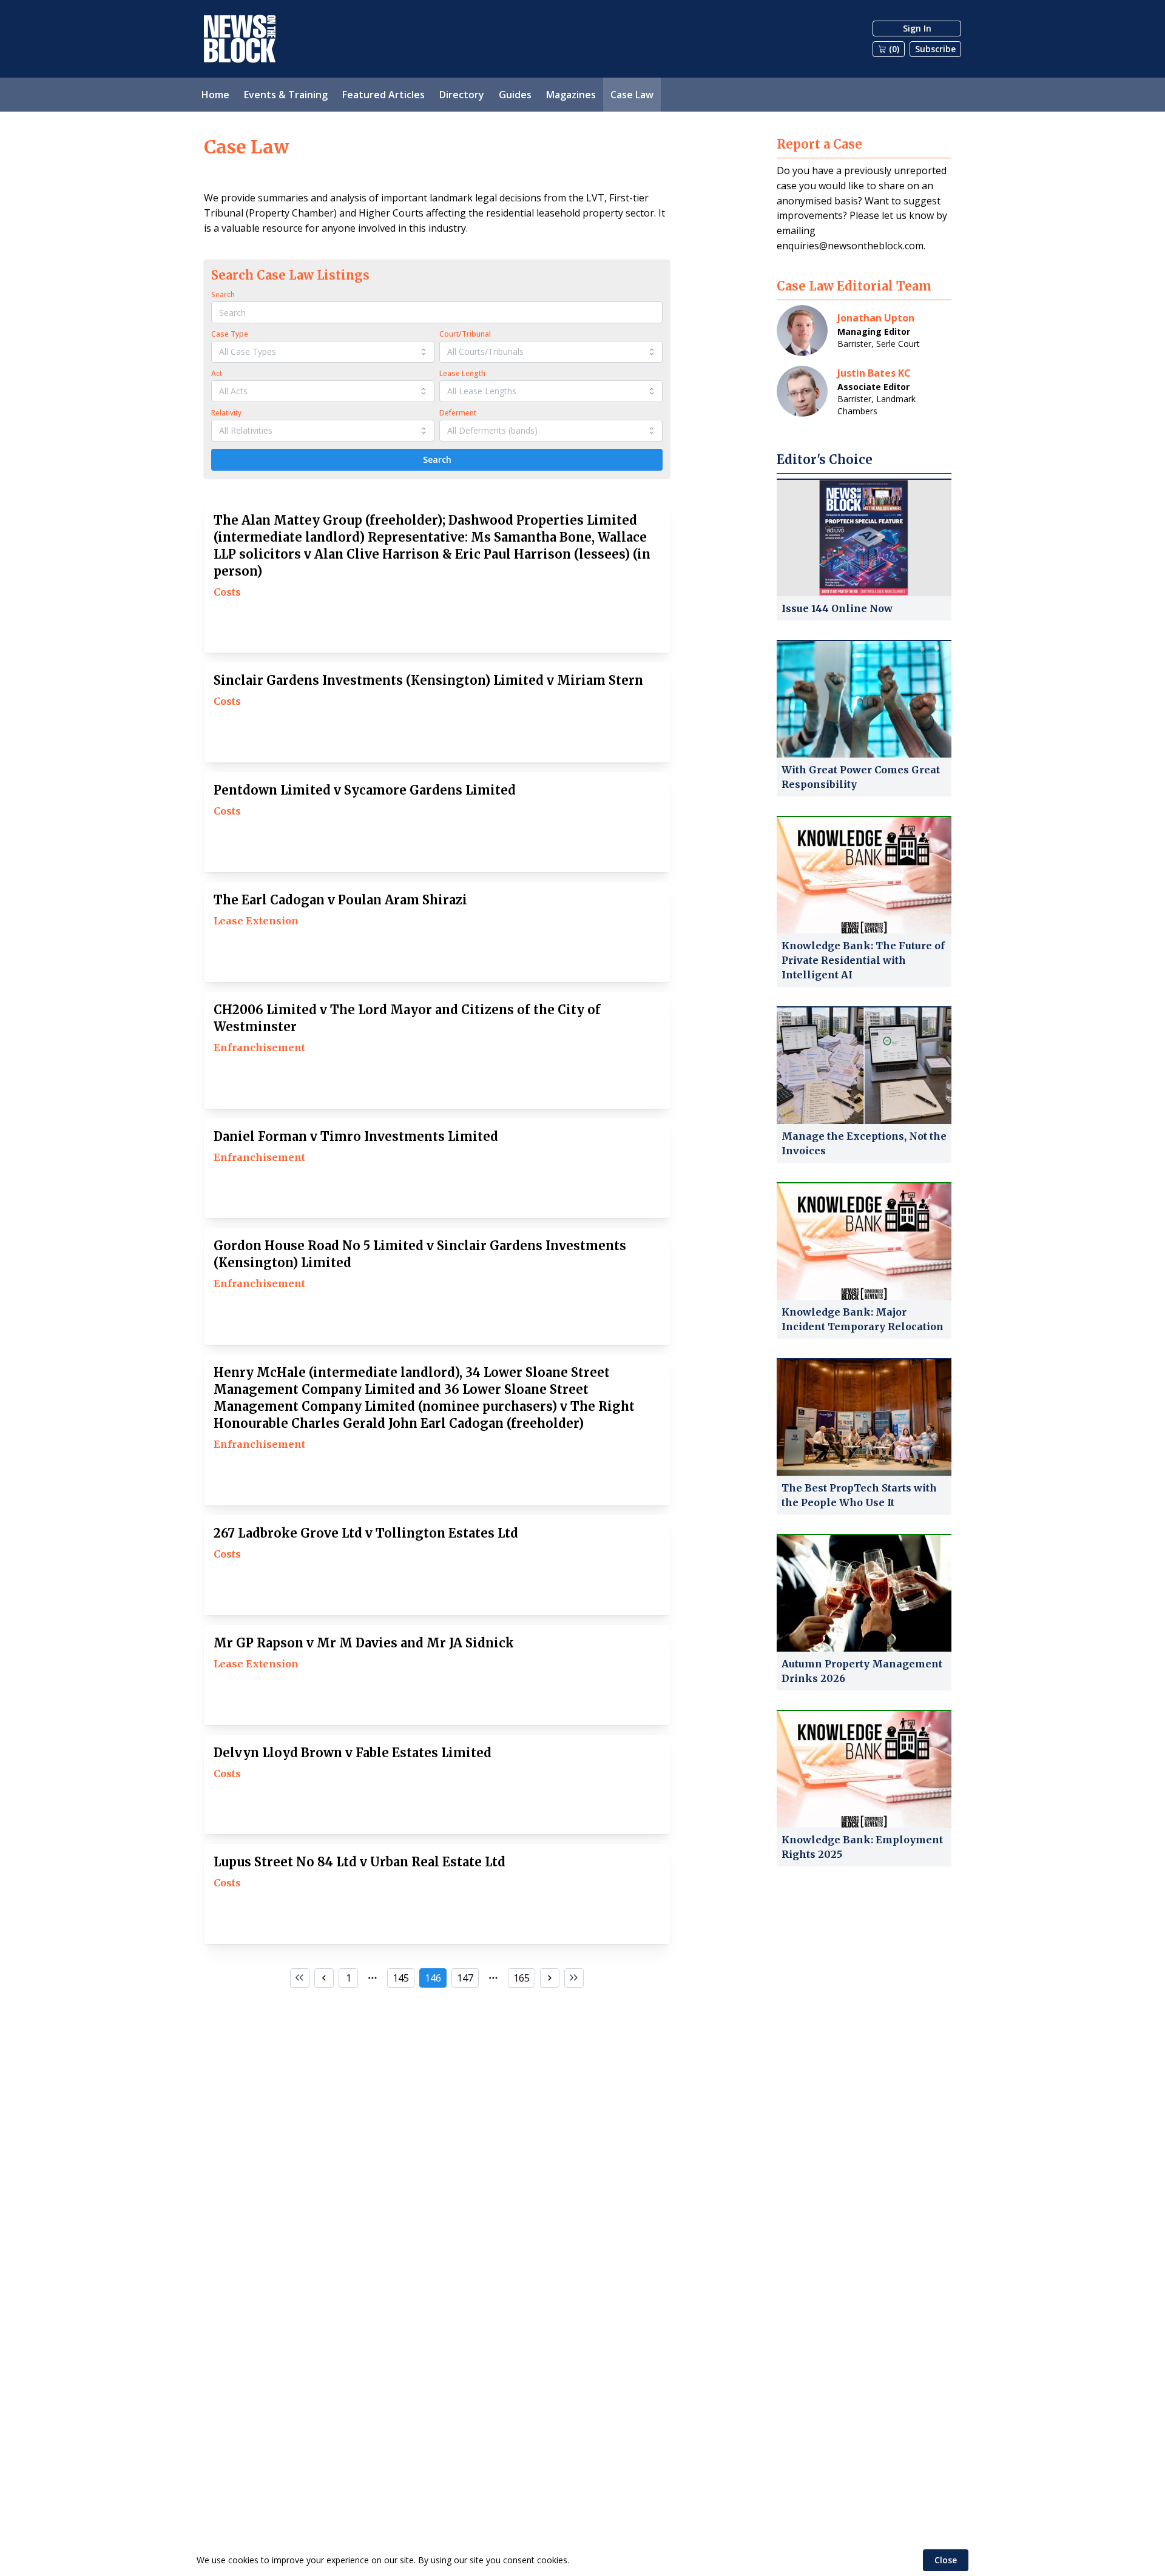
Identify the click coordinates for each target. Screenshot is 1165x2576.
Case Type (230, 334)
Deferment (458, 413)
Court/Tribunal (465, 334)
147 (465, 1978)
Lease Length (462, 373)
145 (401, 1978)
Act (217, 373)
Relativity (226, 413)
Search (223, 294)
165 (522, 1978)
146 (433, 1978)
